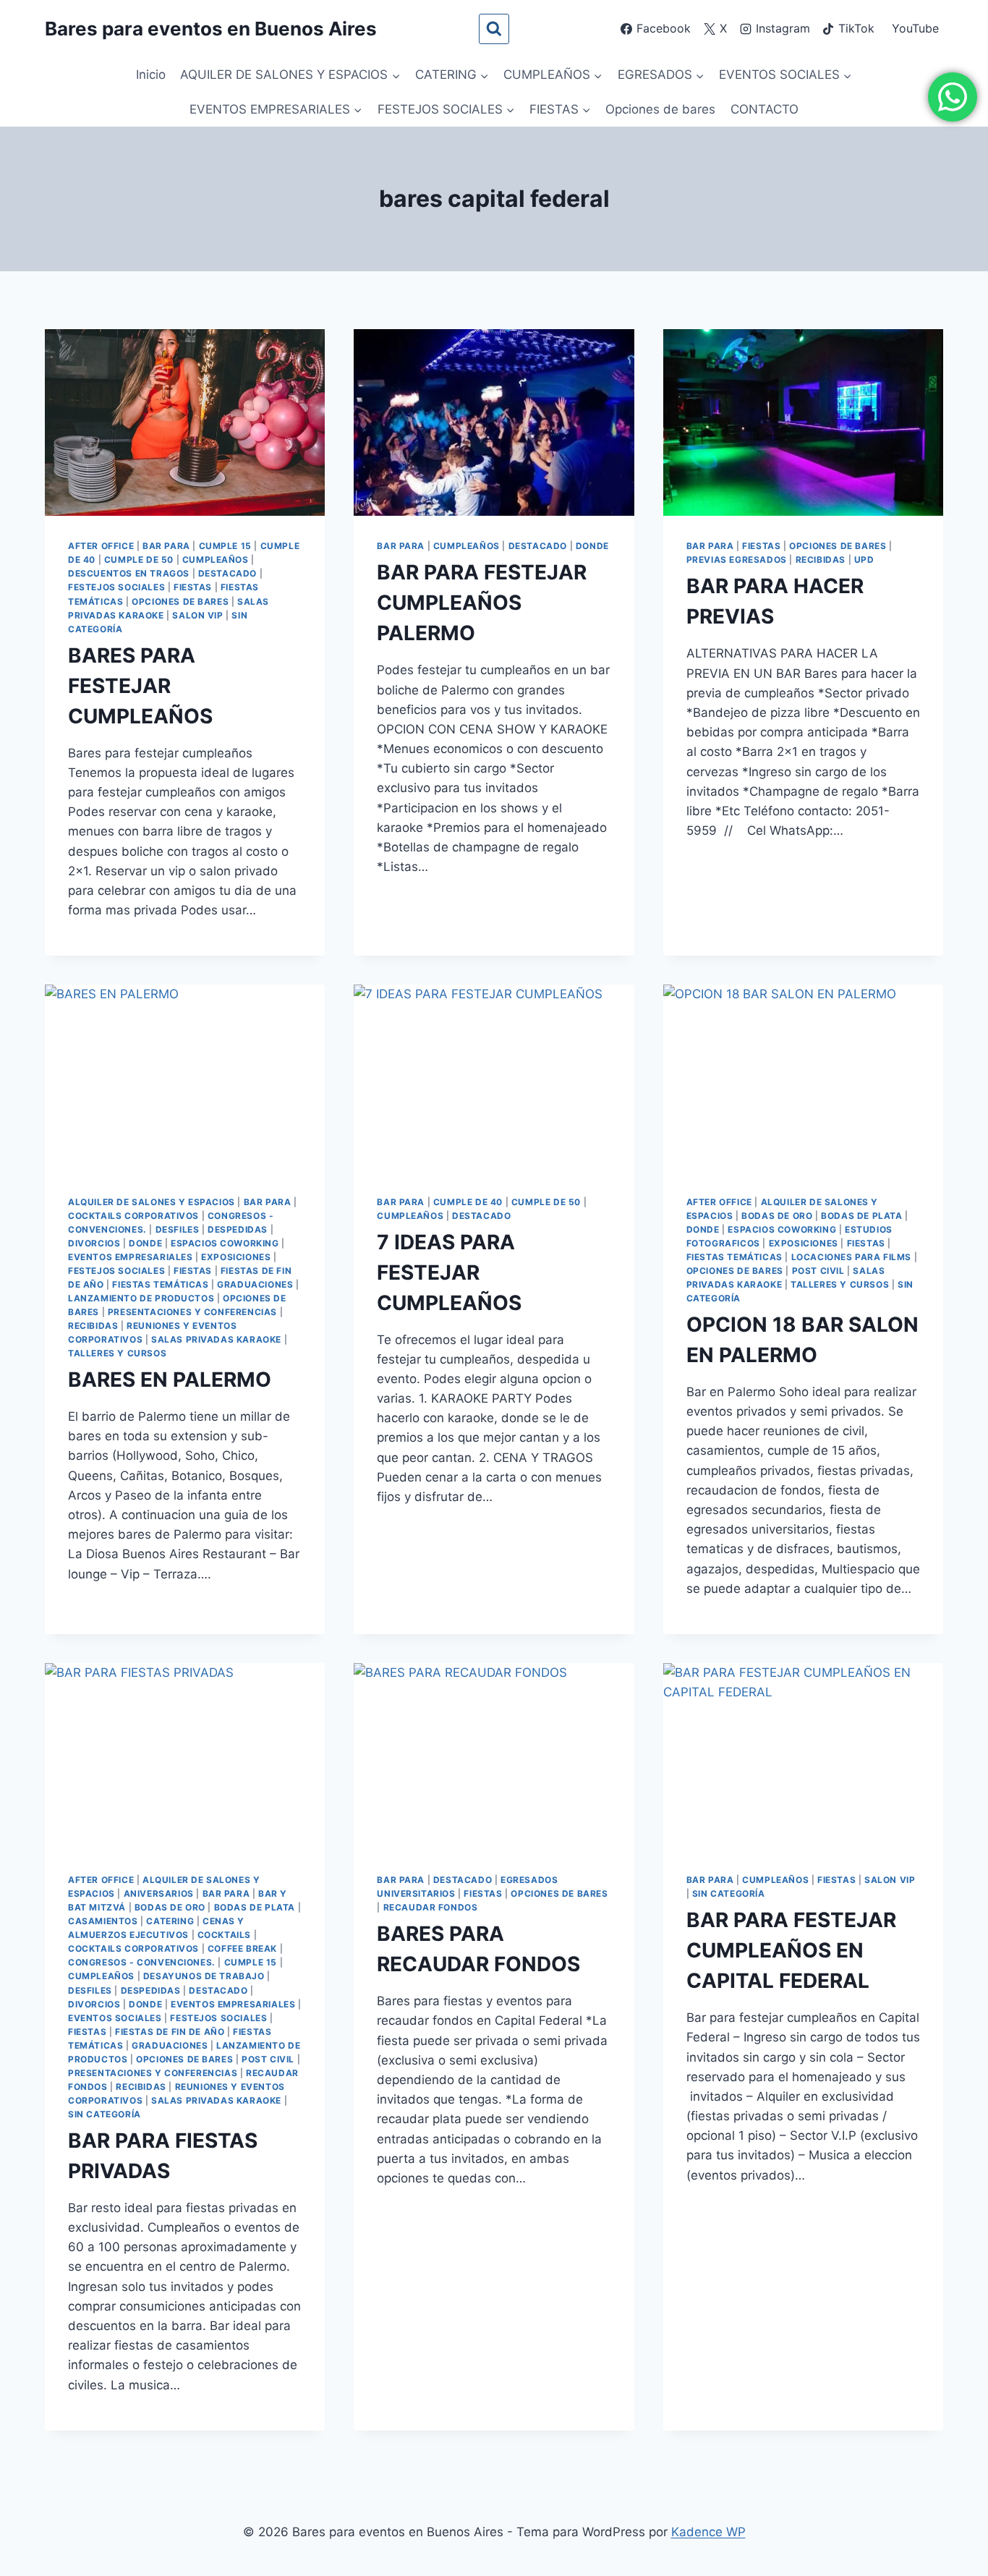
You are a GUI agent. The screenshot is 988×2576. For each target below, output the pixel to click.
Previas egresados (737, 560)
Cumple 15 (225, 546)
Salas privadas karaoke (216, 1339)
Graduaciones (255, 1284)
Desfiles (178, 1229)
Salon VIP (197, 615)
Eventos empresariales (131, 1257)
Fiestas (193, 587)
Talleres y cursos (117, 1353)
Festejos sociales (116, 587)
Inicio (151, 75)
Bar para (166, 546)
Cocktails (224, 1935)
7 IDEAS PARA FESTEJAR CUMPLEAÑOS (449, 1272)
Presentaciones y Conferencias (192, 1312)
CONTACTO (765, 109)
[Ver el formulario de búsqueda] (494, 29)
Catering (170, 1921)
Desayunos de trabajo (204, 1976)
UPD (864, 560)
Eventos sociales (115, 2018)
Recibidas (821, 560)
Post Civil (818, 1271)
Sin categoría (105, 2114)
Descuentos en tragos (129, 573)
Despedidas (238, 1229)
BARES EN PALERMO (170, 1380)
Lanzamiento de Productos (141, 1298)
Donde (592, 546)
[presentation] (185, 422)
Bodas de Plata (861, 1216)
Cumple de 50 (139, 560)
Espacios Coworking (225, 1243)
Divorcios (94, 1243)
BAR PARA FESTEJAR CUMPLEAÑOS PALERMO (482, 603)
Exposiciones (236, 1257)
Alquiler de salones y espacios (152, 1202)
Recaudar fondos (431, 1907)
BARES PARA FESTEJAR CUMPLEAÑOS (140, 686)
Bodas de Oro (777, 1216)
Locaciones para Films (852, 1257)
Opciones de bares (660, 109)
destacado (227, 573)
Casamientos (103, 1921)
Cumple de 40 (468, 1202)
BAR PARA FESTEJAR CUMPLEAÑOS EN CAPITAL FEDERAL (791, 1950)
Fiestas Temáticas (160, 1284)
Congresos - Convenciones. (142, 1962)
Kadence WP (708, 2532)
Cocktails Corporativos (133, 1216)
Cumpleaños (216, 560)
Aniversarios (159, 1893)
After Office (101, 546)
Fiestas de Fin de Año (170, 2032)
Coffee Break (242, 1948)
